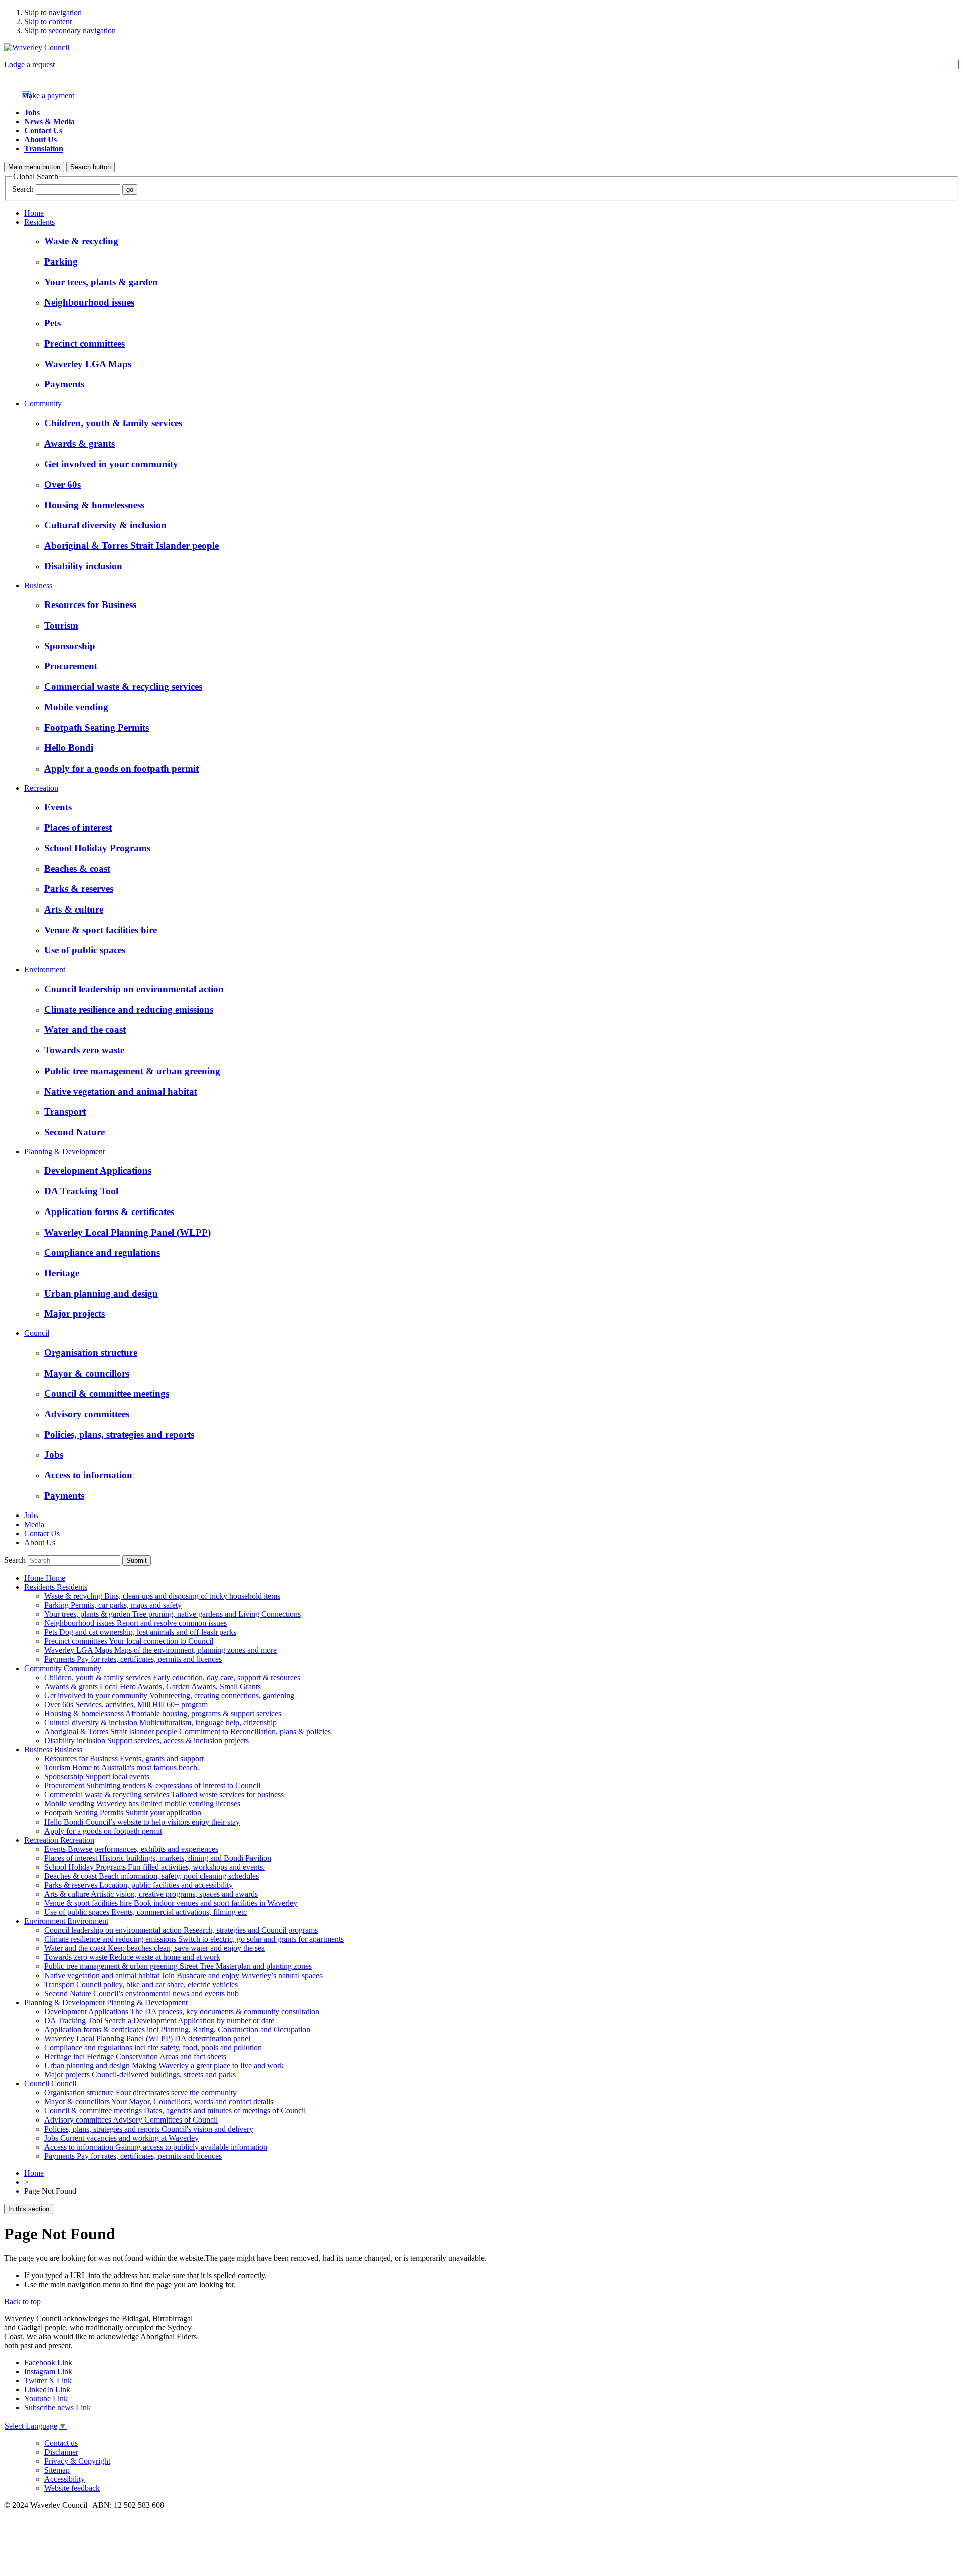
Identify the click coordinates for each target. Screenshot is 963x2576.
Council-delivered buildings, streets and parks (140, 2075)
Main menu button (34, 167)
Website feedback (72, 2488)
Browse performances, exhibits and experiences (131, 1849)
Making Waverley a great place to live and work (164, 2066)
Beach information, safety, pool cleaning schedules (151, 1876)
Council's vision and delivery (149, 2129)
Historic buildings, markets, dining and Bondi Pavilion (158, 1858)
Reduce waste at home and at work (132, 1957)
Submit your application (123, 1813)
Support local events (97, 1777)
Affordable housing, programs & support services (163, 1713)
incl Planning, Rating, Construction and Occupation (177, 2029)
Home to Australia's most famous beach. (122, 1768)
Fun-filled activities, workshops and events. (154, 1867)
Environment (45, 969)
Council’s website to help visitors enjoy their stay (142, 1822)
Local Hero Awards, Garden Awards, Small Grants (152, 1686)
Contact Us (43, 131)
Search (23, 189)
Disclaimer (61, 2452)
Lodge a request (29, 64)
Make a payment (48, 96)
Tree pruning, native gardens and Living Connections (173, 1614)
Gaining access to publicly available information (156, 2147)
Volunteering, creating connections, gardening (169, 1695)
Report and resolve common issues (135, 1623)
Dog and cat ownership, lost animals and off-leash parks (140, 1632)
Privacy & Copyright (77, 2461)
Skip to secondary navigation (70, 30)
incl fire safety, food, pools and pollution (153, 2048)
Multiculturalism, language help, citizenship (160, 1722)
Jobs (32, 113)
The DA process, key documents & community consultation (182, 2011)
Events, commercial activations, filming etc (145, 1912)
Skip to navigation (53, 12)
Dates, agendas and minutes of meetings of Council (175, 2111)
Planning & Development (64, 1152)
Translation (44, 149)
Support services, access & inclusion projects (146, 1740)
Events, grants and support (124, 1759)
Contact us (61, 2443)
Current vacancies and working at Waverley (121, 2138)
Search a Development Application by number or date (159, 2020)
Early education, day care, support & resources (172, 1677)
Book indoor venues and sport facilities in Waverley (171, 1903)
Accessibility (64, 2479)
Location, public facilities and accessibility (138, 1885)
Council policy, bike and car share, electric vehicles (141, 1984)
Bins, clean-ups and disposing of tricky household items (162, 1596)
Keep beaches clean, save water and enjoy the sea (154, 1948)
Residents (39, 222)
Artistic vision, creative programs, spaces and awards (151, 1894)
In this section (29, 2209)
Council (37, 1333)
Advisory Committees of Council (131, 2120)
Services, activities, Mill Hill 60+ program (126, 1704)
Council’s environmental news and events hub (141, 1993)
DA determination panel (147, 2038)
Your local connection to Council (129, 1641)
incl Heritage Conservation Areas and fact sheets (135, 2057)
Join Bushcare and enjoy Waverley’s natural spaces (183, 1975)
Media (34, 1524)
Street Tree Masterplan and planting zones (178, 1966)
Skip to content (48, 21)
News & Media (49, 122)
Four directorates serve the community (140, 2093)
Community (43, 404)
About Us (40, 140)
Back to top (22, 2301)
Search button (91, 167)
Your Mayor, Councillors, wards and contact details (159, 2102)
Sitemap (57, 2470)
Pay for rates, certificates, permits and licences (133, 1659)
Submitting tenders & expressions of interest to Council (152, 1786)
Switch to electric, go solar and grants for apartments (194, 1939)
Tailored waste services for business (164, 1795)
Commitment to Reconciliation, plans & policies (187, 1731)
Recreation (41, 788)
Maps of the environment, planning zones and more (160, 1650)
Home (34, 213)
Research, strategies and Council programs (181, 1930)
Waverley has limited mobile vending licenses (142, 1804)
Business (38, 586)
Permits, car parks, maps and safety (113, 1605)
